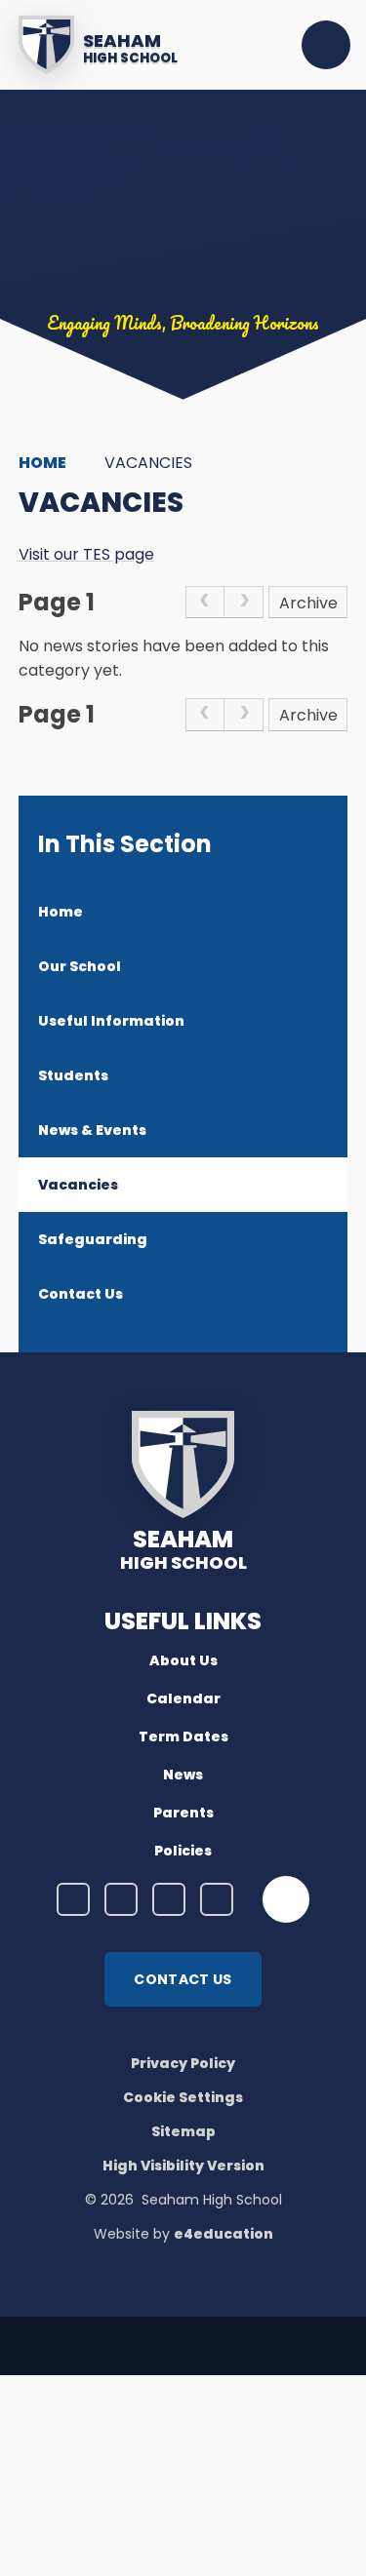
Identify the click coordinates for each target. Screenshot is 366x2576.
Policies (183, 1851)
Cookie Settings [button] (183, 2097)
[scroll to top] (286, 1899)
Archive (308, 603)
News (183, 1775)
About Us (183, 1660)
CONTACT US (183, 1979)
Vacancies (148, 463)
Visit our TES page (86, 554)
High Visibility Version (183, 2166)
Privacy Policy (183, 2063)
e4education (224, 2234)
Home (42, 463)
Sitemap (183, 2131)
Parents (183, 1813)
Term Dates (183, 1737)
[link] (205, 603)
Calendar (183, 1698)
